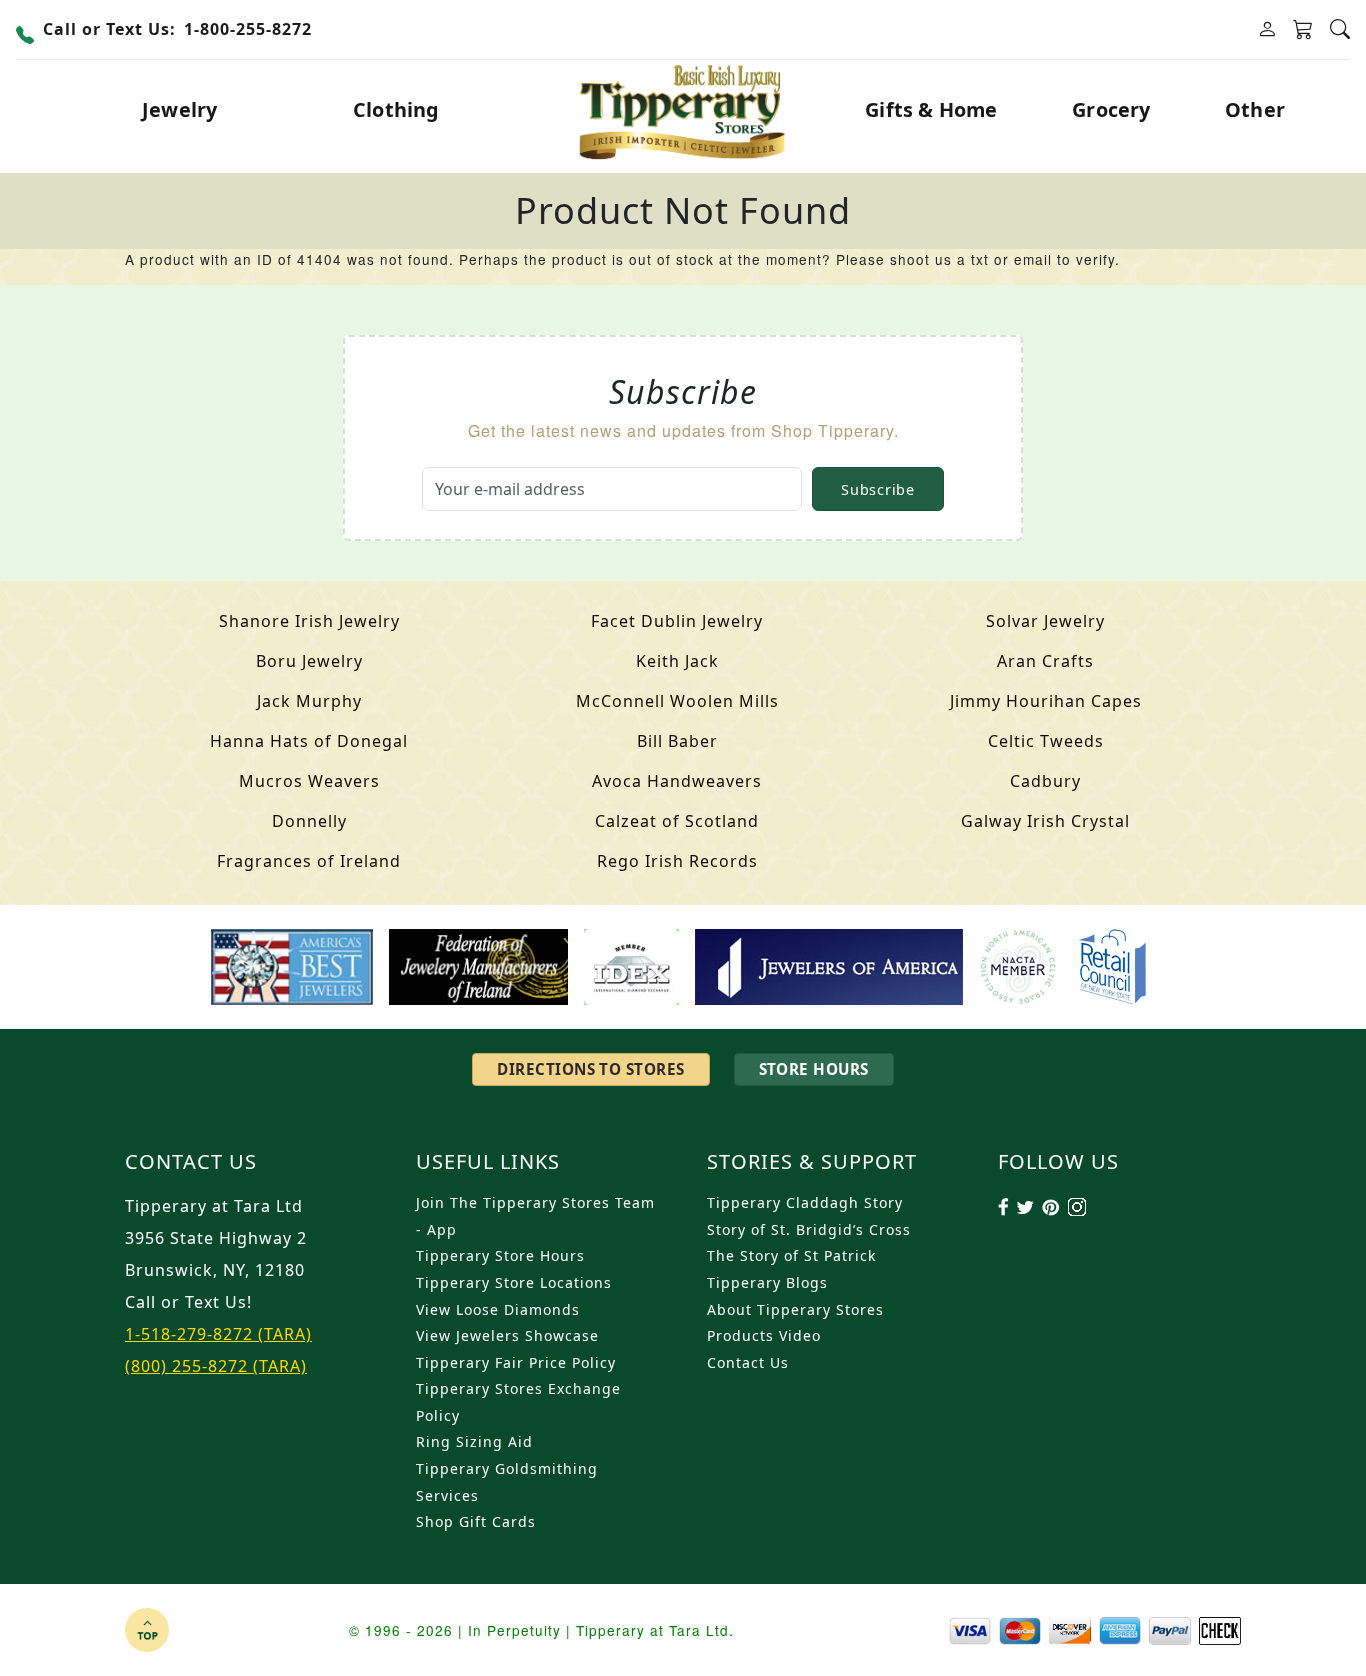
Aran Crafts (1045, 661)
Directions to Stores (590, 1069)
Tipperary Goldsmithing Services (507, 1482)
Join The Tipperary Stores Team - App (535, 1216)
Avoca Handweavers (677, 781)
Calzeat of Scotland (677, 821)
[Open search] (1340, 29)
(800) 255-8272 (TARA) (216, 1366)
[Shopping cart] (1303, 30)
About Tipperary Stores (795, 1309)
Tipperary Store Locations (514, 1282)
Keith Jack (677, 661)
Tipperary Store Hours (500, 1255)
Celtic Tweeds (1046, 741)
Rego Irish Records (677, 861)
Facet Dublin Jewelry (677, 621)
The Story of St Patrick (791, 1255)
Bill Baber (677, 741)
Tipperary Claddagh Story (805, 1202)
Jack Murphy (309, 701)
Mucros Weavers (309, 781)
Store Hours (814, 1069)
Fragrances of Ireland (309, 861)
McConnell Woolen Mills (677, 701)
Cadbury (1045, 781)
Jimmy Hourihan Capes (1046, 701)
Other (1255, 109)
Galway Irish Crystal (1045, 821)
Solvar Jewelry (1045, 621)
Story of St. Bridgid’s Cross (809, 1229)
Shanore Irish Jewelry (309, 621)
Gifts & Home (931, 109)
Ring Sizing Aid (474, 1441)
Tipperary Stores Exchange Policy (518, 1402)
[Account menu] (1267, 29)
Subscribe (877, 489)
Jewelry (179, 109)
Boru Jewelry (309, 661)
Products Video (764, 1335)
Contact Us (748, 1362)
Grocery (1111, 109)
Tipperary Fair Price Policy (516, 1362)
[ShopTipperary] (683, 110)
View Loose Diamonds (498, 1309)
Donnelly (309, 821)
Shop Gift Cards (476, 1521)
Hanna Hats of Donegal (309, 741)
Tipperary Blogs (767, 1282)
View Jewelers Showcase (507, 1335)
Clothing (396, 109)
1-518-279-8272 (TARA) (218, 1334)
